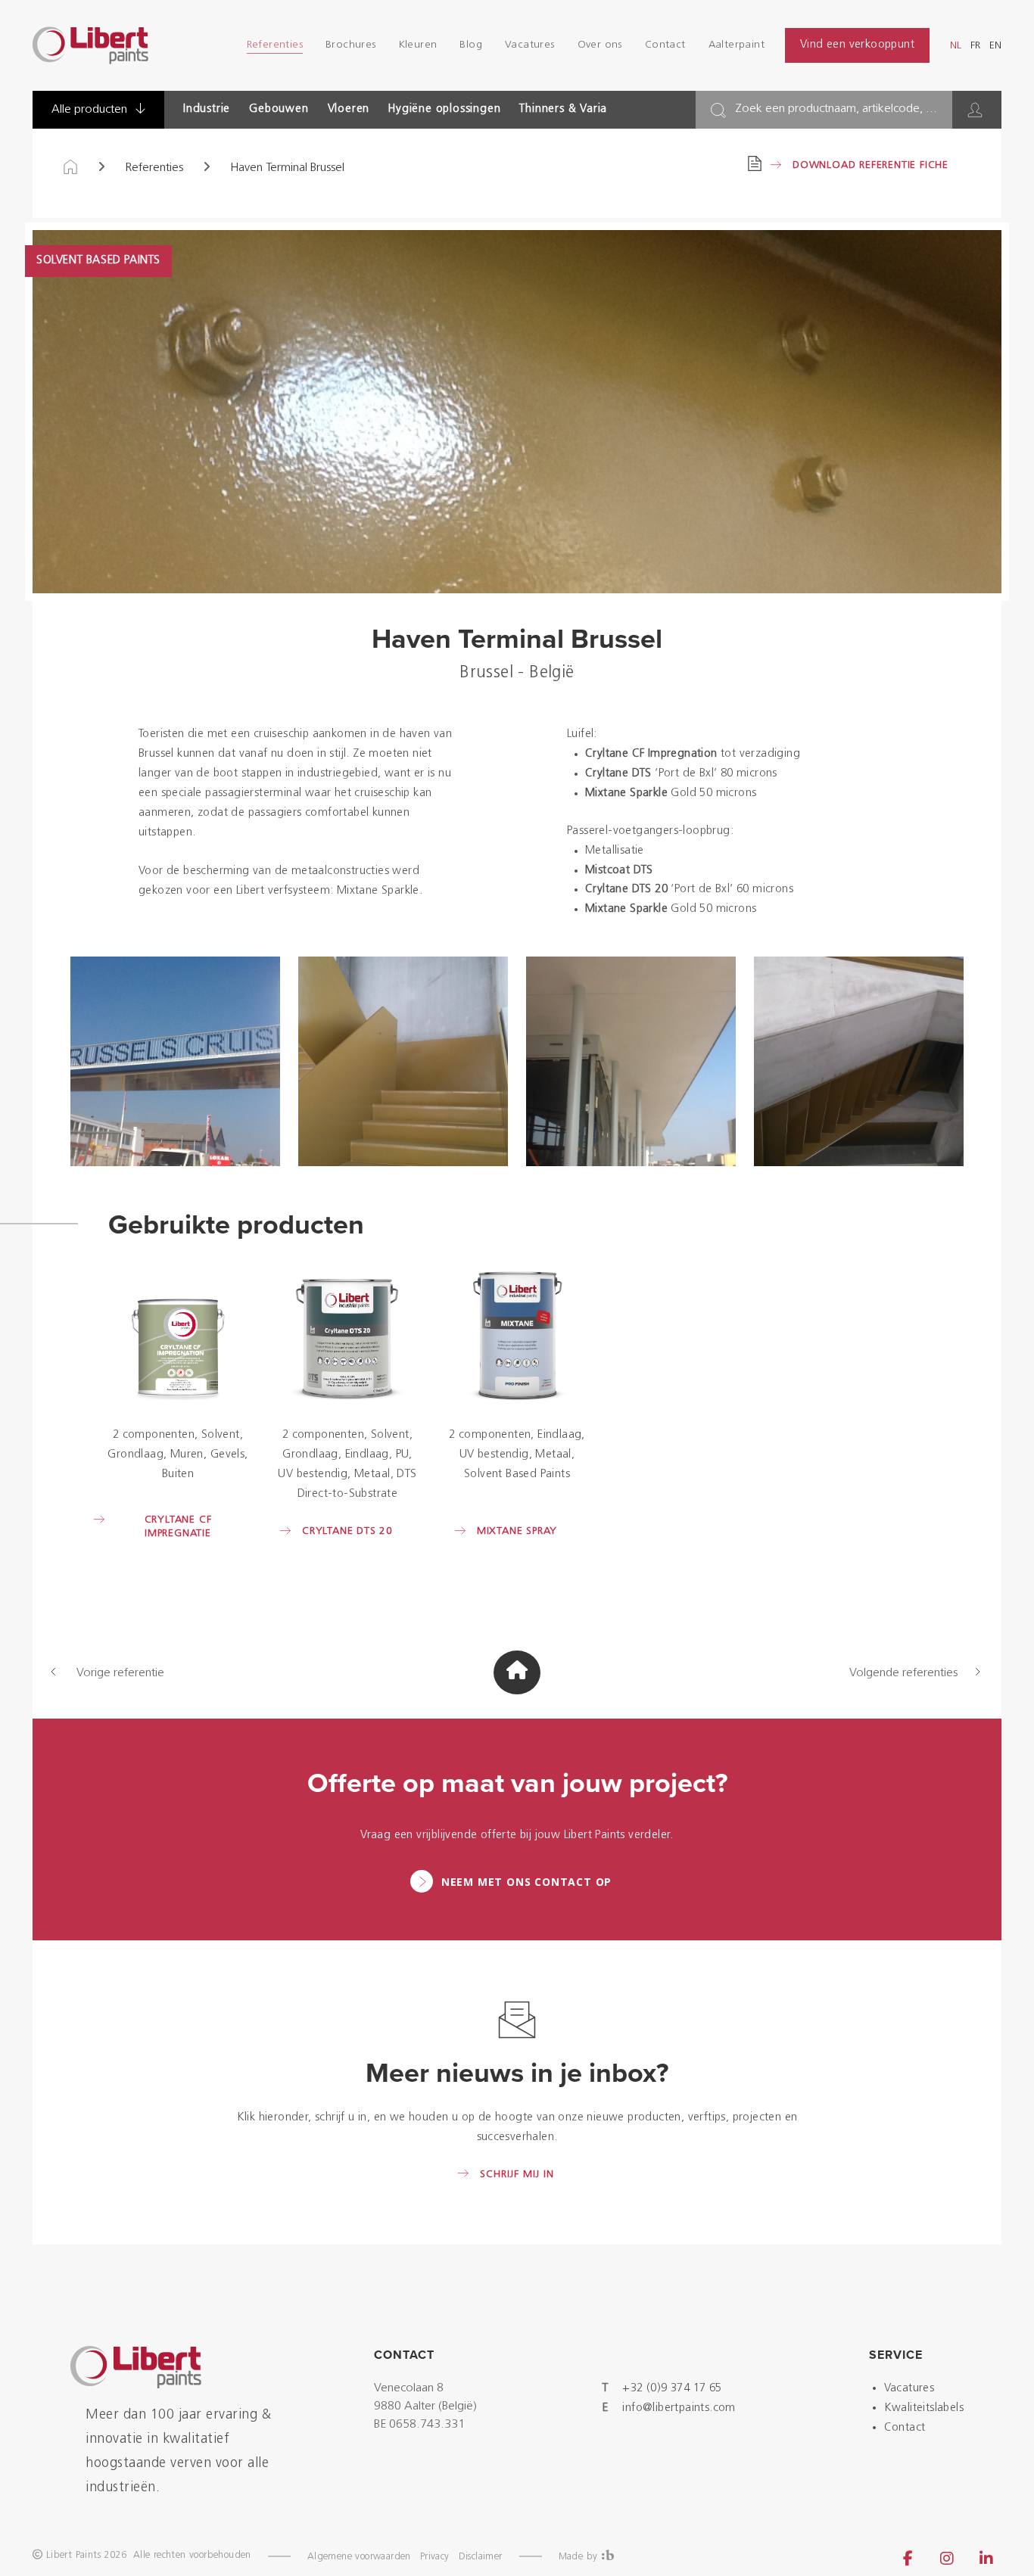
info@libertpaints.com (679, 2408)
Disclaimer (481, 2557)
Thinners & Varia (563, 109)
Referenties (275, 45)
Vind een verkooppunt (857, 45)
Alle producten (91, 110)
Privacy (435, 2557)
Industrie (207, 109)
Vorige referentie (120, 1673)
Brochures (351, 45)
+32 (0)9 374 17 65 (672, 2389)
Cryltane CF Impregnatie (178, 1527)
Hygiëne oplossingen (444, 109)
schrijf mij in (517, 2175)
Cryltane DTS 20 (347, 1531)
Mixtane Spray (517, 1531)
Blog (471, 45)
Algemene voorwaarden (359, 2557)
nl (956, 46)
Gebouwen (279, 109)
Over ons (600, 45)
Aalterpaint (737, 45)
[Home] (70, 168)
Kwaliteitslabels (924, 2408)
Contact (665, 45)
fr (975, 46)
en (995, 46)
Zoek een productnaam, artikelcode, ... (836, 109)
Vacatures (530, 45)
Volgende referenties (903, 1673)
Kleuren (418, 45)
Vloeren (349, 109)
